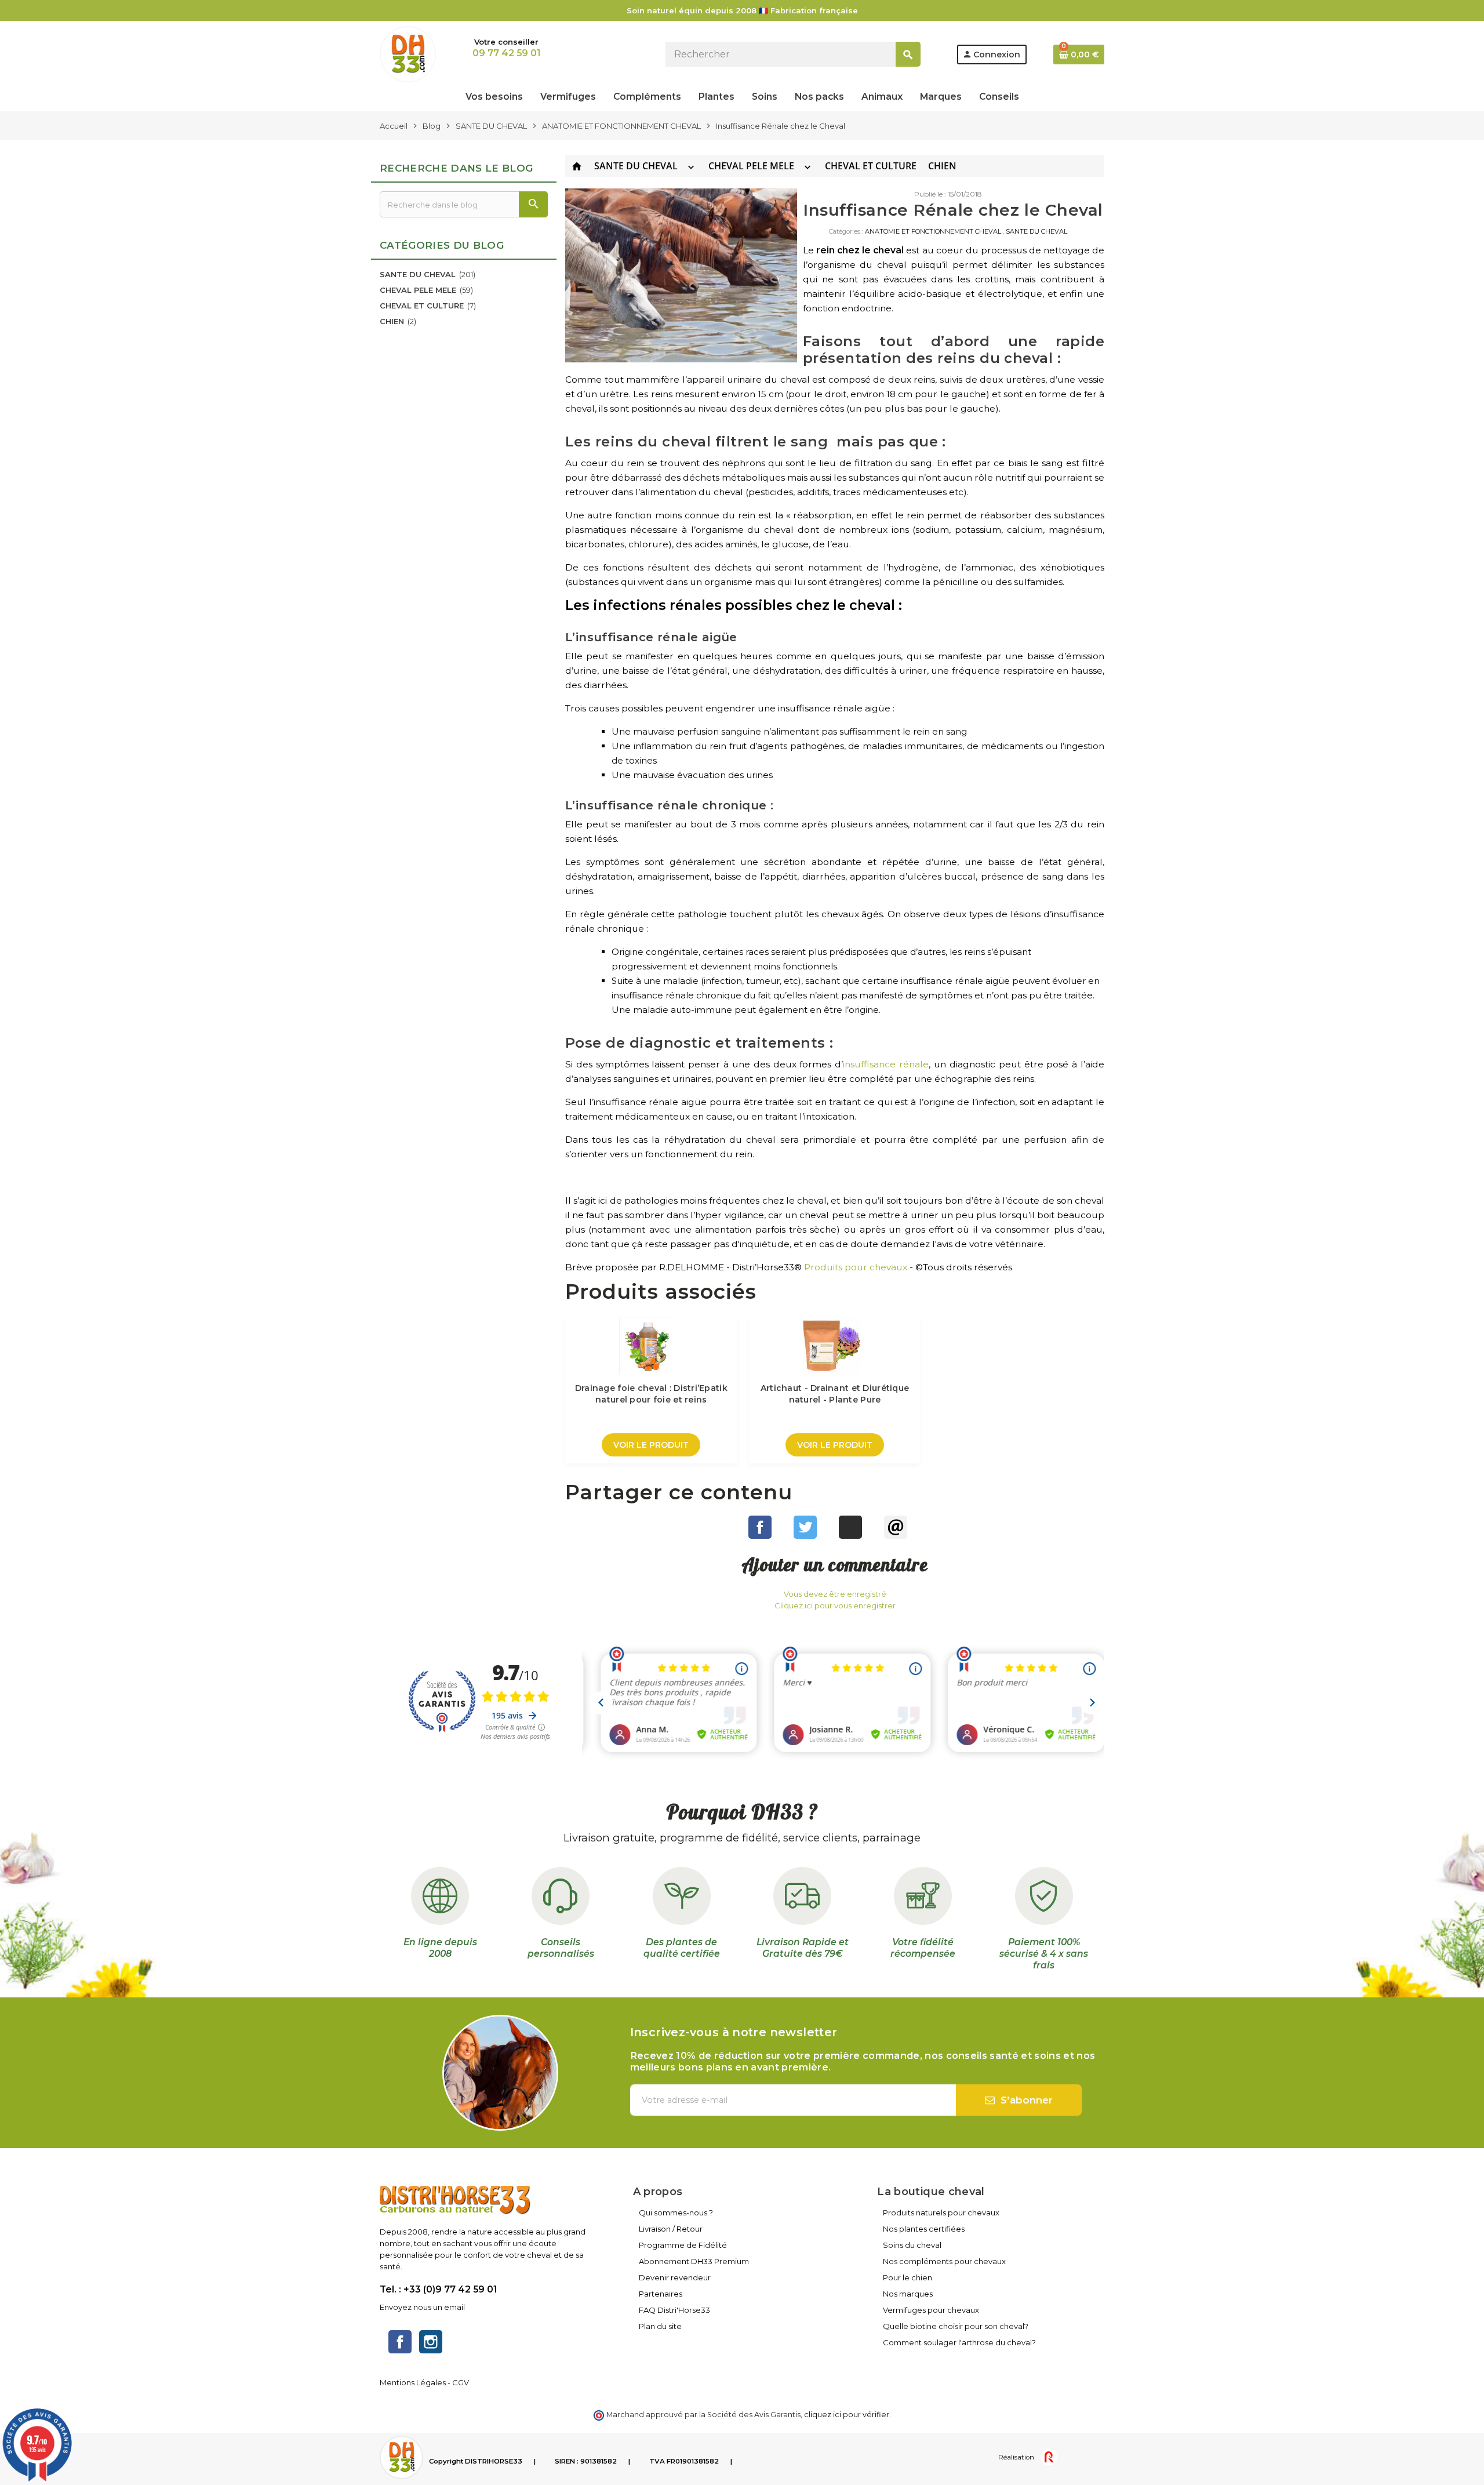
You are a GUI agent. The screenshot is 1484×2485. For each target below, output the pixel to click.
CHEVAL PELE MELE (751, 166)
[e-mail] (896, 1527)
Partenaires (661, 2294)
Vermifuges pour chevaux (931, 2310)
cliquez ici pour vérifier (847, 2415)
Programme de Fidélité (683, 2245)
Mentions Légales (413, 2382)
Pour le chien (908, 2277)
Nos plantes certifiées (924, 2229)
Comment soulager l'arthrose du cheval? (959, 2342)
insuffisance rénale (886, 1064)
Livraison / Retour (671, 2229)
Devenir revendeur (675, 2277)
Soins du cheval (912, 2245)
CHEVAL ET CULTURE (871, 166)
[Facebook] (760, 1527)
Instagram (431, 2342)
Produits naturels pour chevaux (941, 2212)
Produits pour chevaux (856, 1267)
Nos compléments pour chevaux (944, 2261)
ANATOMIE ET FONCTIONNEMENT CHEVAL (933, 231)
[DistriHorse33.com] (408, 53)
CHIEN (942, 166)
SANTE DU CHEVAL (636, 166)
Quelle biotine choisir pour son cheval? (956, 2326)
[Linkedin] (850, 1527)
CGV (461, 2382)
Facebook (400, 2342)
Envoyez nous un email (422, 2307)
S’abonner (1025, 2100)
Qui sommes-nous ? (676, 2212)
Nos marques (908, 2294)
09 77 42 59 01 (506, 53)
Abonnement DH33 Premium (694, 2261)
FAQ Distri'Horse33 (674, 2310)
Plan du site (660, 2326)
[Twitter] (805, 1527)
